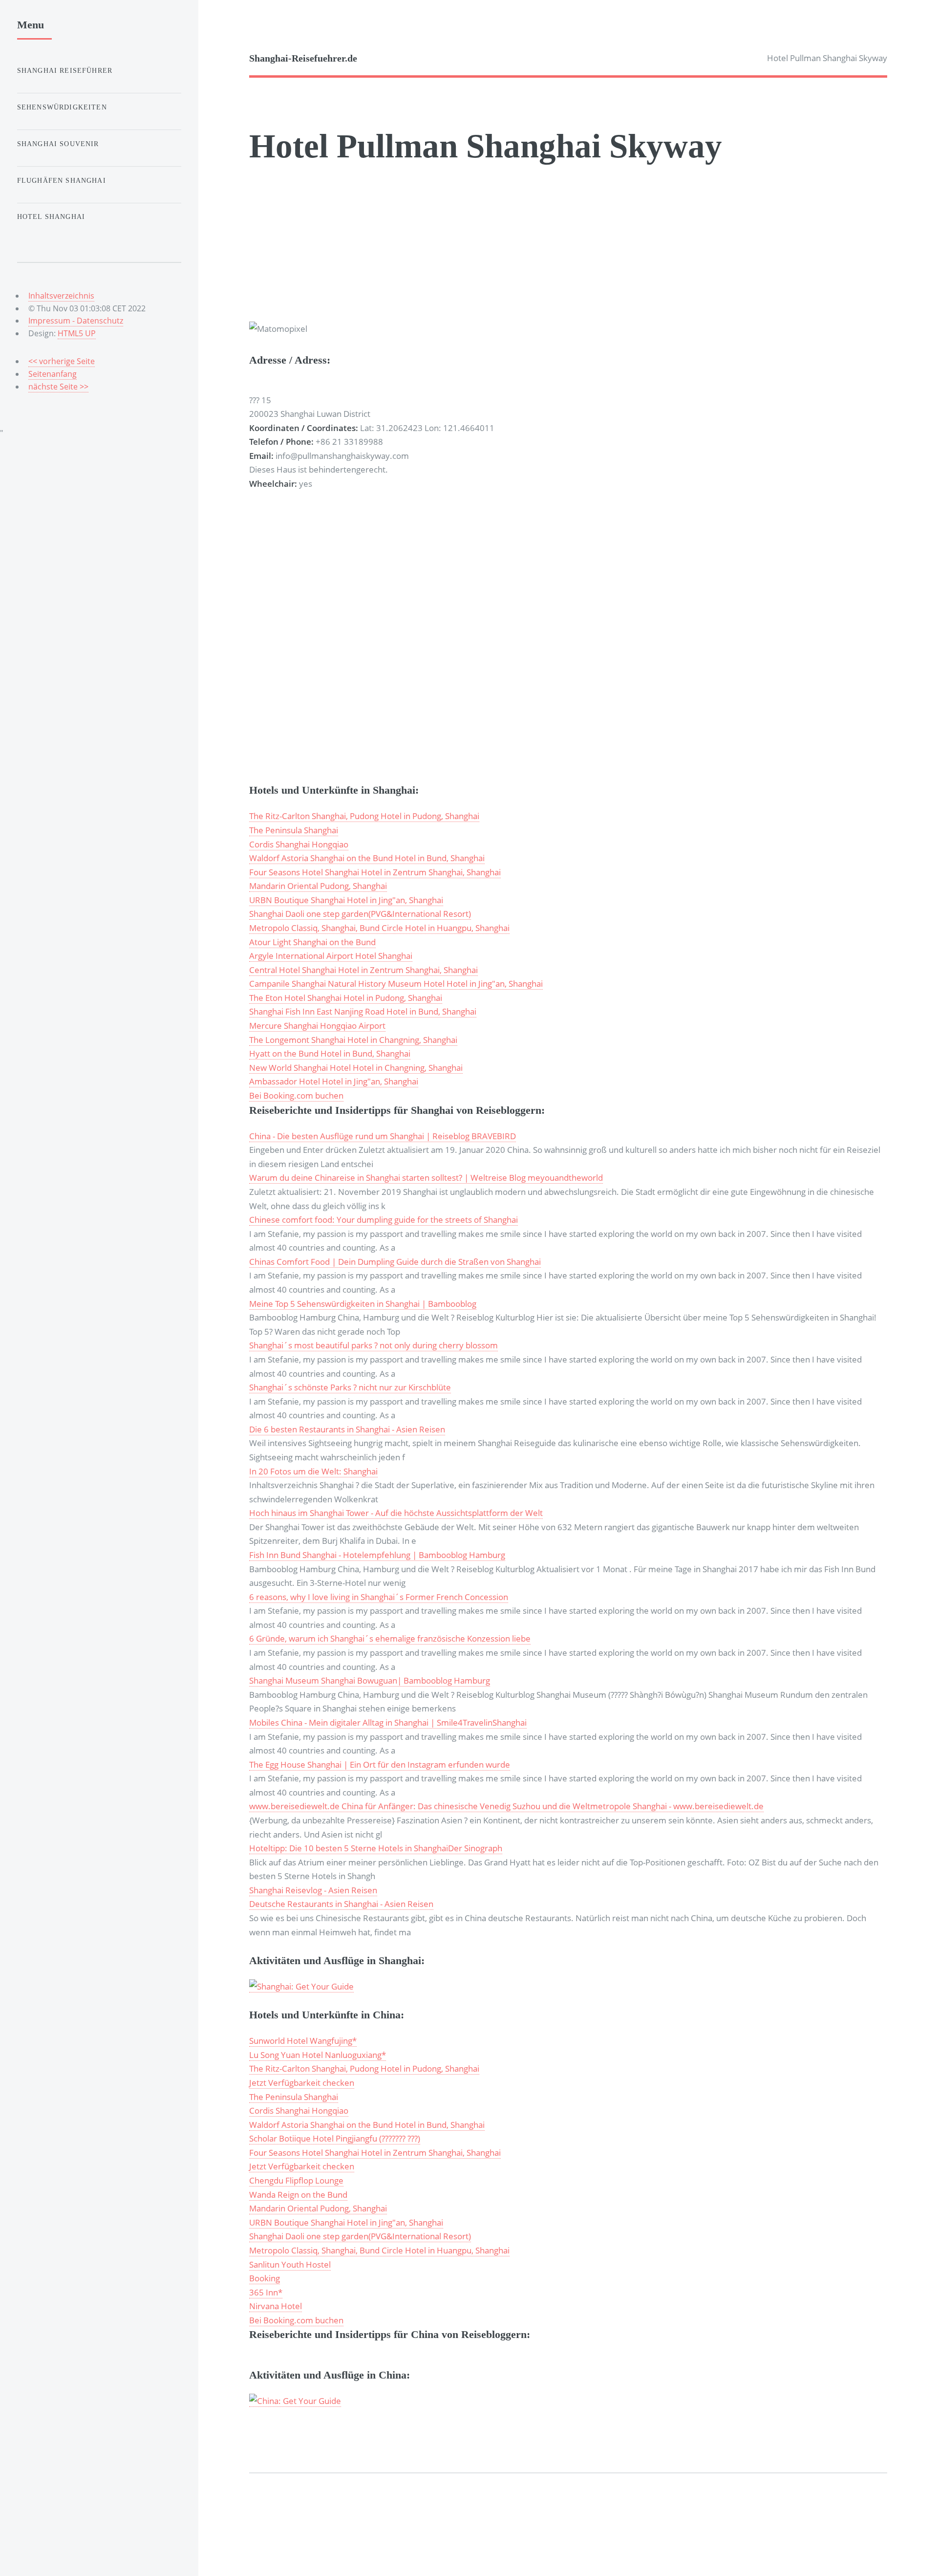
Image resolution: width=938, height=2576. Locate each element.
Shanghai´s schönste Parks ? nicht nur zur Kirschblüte (350, 1387)
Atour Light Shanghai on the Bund (312, 942)
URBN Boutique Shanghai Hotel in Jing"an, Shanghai (346, 900)
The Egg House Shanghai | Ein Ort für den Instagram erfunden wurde (380, 1764)
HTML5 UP (77, 333)
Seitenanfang (53, 374)
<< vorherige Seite (62, 361)
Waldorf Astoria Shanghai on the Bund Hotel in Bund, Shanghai (367, 858)
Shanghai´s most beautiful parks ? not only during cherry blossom (373, 1345)
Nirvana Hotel (276, 2306)
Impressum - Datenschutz (76, 321)
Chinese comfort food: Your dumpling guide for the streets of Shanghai (384, 1219)
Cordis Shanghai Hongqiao (299, 844)
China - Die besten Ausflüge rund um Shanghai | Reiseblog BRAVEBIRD (383, 1136)
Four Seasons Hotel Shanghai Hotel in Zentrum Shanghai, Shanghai (375, 872)
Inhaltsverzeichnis (61, 296)
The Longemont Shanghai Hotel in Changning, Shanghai (353, 1039)
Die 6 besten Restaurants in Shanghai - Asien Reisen (347, 1429)
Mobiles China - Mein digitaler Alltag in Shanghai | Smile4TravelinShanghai (388, 1722)
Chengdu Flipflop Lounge (296, 2180)
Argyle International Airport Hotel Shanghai (331, 955)
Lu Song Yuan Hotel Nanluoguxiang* (318, 2055)
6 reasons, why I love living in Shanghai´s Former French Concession (379, 1597)
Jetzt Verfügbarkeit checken (302, 2082)
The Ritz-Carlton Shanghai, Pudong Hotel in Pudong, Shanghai (364, 816)
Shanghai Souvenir (58, 144)
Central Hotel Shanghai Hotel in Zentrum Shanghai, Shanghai (363, 970)
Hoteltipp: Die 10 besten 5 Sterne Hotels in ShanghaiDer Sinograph (376, 1848)
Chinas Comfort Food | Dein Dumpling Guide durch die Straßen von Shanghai (395, 1261)
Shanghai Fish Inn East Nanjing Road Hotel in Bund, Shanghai (363, 1011)
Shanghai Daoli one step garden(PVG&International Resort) (360, 913)
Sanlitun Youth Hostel (290, 2264)
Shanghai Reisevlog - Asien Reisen (313, 1890)
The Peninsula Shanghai (294, 830)
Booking (265, 2278)
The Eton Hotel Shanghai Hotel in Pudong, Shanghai (346, 997)
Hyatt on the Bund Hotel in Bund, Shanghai (330, 1053)
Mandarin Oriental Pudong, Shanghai (318, 886)
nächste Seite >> (58, 387)
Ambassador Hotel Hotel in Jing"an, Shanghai (334, 1081)
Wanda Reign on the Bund (298, 2194)
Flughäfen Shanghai (62, 180)
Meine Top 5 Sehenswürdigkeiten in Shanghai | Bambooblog (363, 1303)
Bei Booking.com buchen (296, 1095)
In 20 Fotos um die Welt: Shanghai (313, 1471)
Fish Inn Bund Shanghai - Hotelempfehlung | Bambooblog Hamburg (377, 1555)
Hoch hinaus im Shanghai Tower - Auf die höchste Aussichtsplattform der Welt (396, 1513)
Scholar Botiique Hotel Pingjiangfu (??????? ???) (335, 2138)
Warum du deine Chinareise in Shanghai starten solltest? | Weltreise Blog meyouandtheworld (426, 1177)
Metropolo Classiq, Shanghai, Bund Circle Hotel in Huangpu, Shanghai (379, 928)
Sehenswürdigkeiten (62, 107)
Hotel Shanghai (51, 216)
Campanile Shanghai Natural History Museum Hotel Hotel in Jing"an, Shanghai (396, 983)
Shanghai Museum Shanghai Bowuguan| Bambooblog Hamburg (370, 1680)
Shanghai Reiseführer (65, 70)
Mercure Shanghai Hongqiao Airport (317, 1025)
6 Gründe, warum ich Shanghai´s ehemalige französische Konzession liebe (390, 1638)
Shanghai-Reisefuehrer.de (303, 58)
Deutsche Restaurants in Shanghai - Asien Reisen (341, 1904)
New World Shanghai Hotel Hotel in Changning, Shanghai (356, 1067)
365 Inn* (266, 2292)
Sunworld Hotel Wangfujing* (303, 2040)
